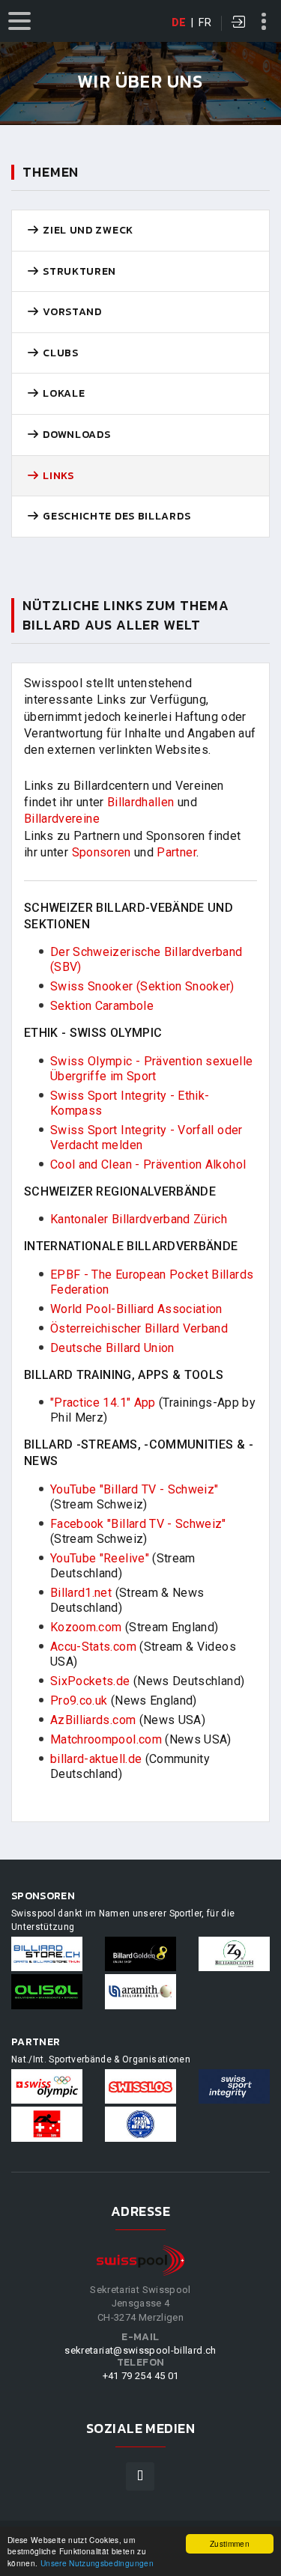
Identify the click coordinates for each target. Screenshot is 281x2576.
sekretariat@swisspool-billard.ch (140, 2350)
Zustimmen (230, 2543)
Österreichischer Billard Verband (139, 1328)
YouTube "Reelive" (100, 1558)
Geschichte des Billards (115, 517)
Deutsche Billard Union (112, 1348)
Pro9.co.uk (79, 1700)
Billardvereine (62, 819)
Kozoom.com (86, 1627)
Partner (176, 852)
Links (57, 476)
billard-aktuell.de (96, 1759)
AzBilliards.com (93, 1720)
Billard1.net (81, 1593)
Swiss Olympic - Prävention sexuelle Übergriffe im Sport (151, 1069)
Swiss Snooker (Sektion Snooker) (142, 986)
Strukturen (78, 272)
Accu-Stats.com (93, 1647)
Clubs (60, 353)
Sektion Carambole (102, 1006)
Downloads (76, 435)
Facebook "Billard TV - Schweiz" (138, 1524)
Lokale (63, 394)
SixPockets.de (90, 1681)
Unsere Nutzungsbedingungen (97, 2563)
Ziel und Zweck (87, 231)
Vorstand (71, 312)
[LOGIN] (239, 23)
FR (205, 22)
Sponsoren (102, 852)
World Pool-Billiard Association (136, 1309)
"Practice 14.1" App (103, 1403)
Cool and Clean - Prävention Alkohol (148, 1164)
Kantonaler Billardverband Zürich (139, 1219)
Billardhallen (141, 802)
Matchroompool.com (106, 1739)
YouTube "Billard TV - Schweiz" (135, 1489)
